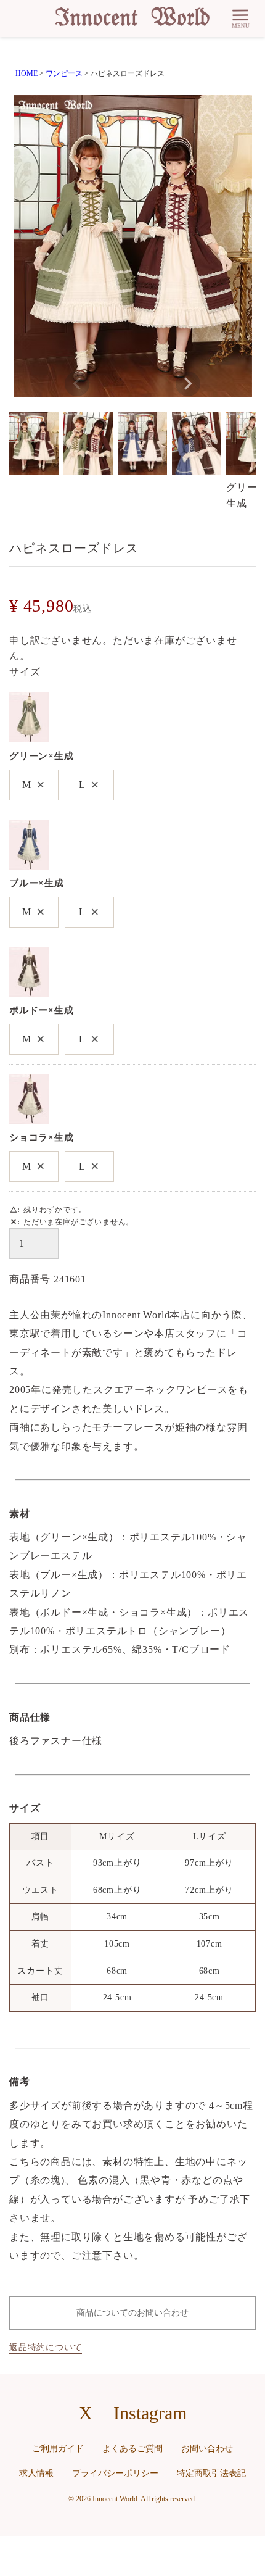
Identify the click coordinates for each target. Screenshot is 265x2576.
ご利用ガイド (58, 2449)
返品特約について (46, 2347)
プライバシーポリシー (115, 2473)
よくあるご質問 (132, 2449)
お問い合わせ (207, 2449)
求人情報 (36, 2473)
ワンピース (64, 73)
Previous (77, 384)
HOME (26, 73)
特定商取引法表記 (211, 2473)
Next (188, 384)
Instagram (150, 2413)
